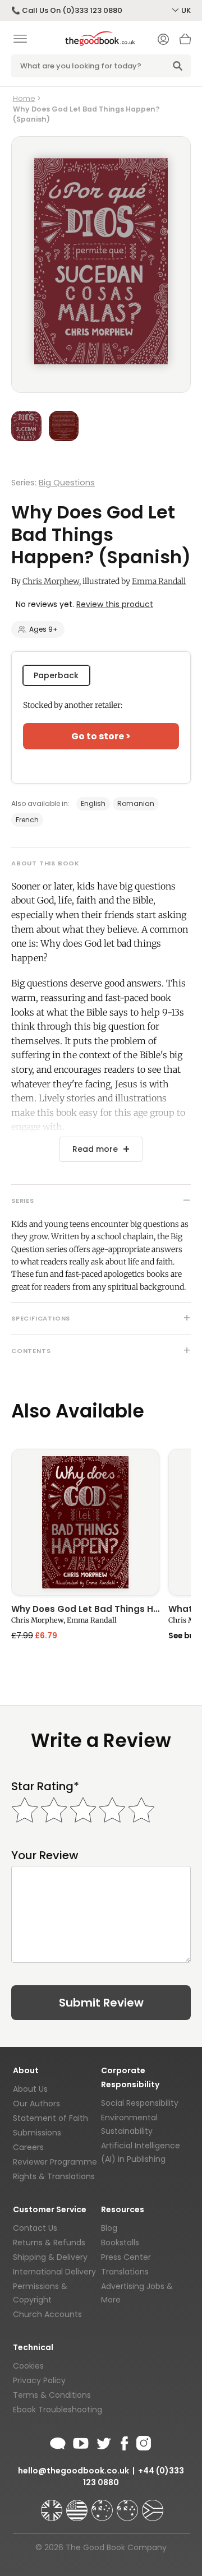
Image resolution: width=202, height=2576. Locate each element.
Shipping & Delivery (50, 2257)
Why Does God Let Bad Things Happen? (85, 1610)
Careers (28, 2147)
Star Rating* (45, 1787)
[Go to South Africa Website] (153, 2505)
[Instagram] (143, 2441)
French (27, 820)
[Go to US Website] (78, 2505)
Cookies (28, 2366)
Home (24, 98)
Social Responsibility (140, 2103)
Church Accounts (47, 2314)
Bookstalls (120, 2243)
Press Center (126, 2257)
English (93, 803)
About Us (30, 2089)
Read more (95, 1149)
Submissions (37, 2133)
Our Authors (36, 2104)
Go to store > (101, 736)
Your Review (45, 1855)
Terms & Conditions (52, 2395)
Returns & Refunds (49, 2243)
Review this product (115, 604)
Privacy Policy (39, 2380)
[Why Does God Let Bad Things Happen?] (85, 1523)
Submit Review (101, 2003)
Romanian (136, 803)
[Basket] (185, 42)
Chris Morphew (51, 581)
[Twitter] (103, 2441)
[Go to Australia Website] (103, 2505)
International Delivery (54, 2272)
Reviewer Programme (55, 2162)
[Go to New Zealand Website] (128, 2505)
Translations (125, 2272)
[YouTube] (81, 2441)
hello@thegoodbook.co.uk (74, 2471)
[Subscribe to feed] (58, 2441)
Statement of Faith (50, 2118)
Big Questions (67, 483)
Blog (109, 2228)
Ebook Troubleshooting (58, 2410)
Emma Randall (159, 581)
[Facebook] (124, 2441)
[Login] (163, 40)
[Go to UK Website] (53, 2505)
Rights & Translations (54, 2176)
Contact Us (35, 2228)
